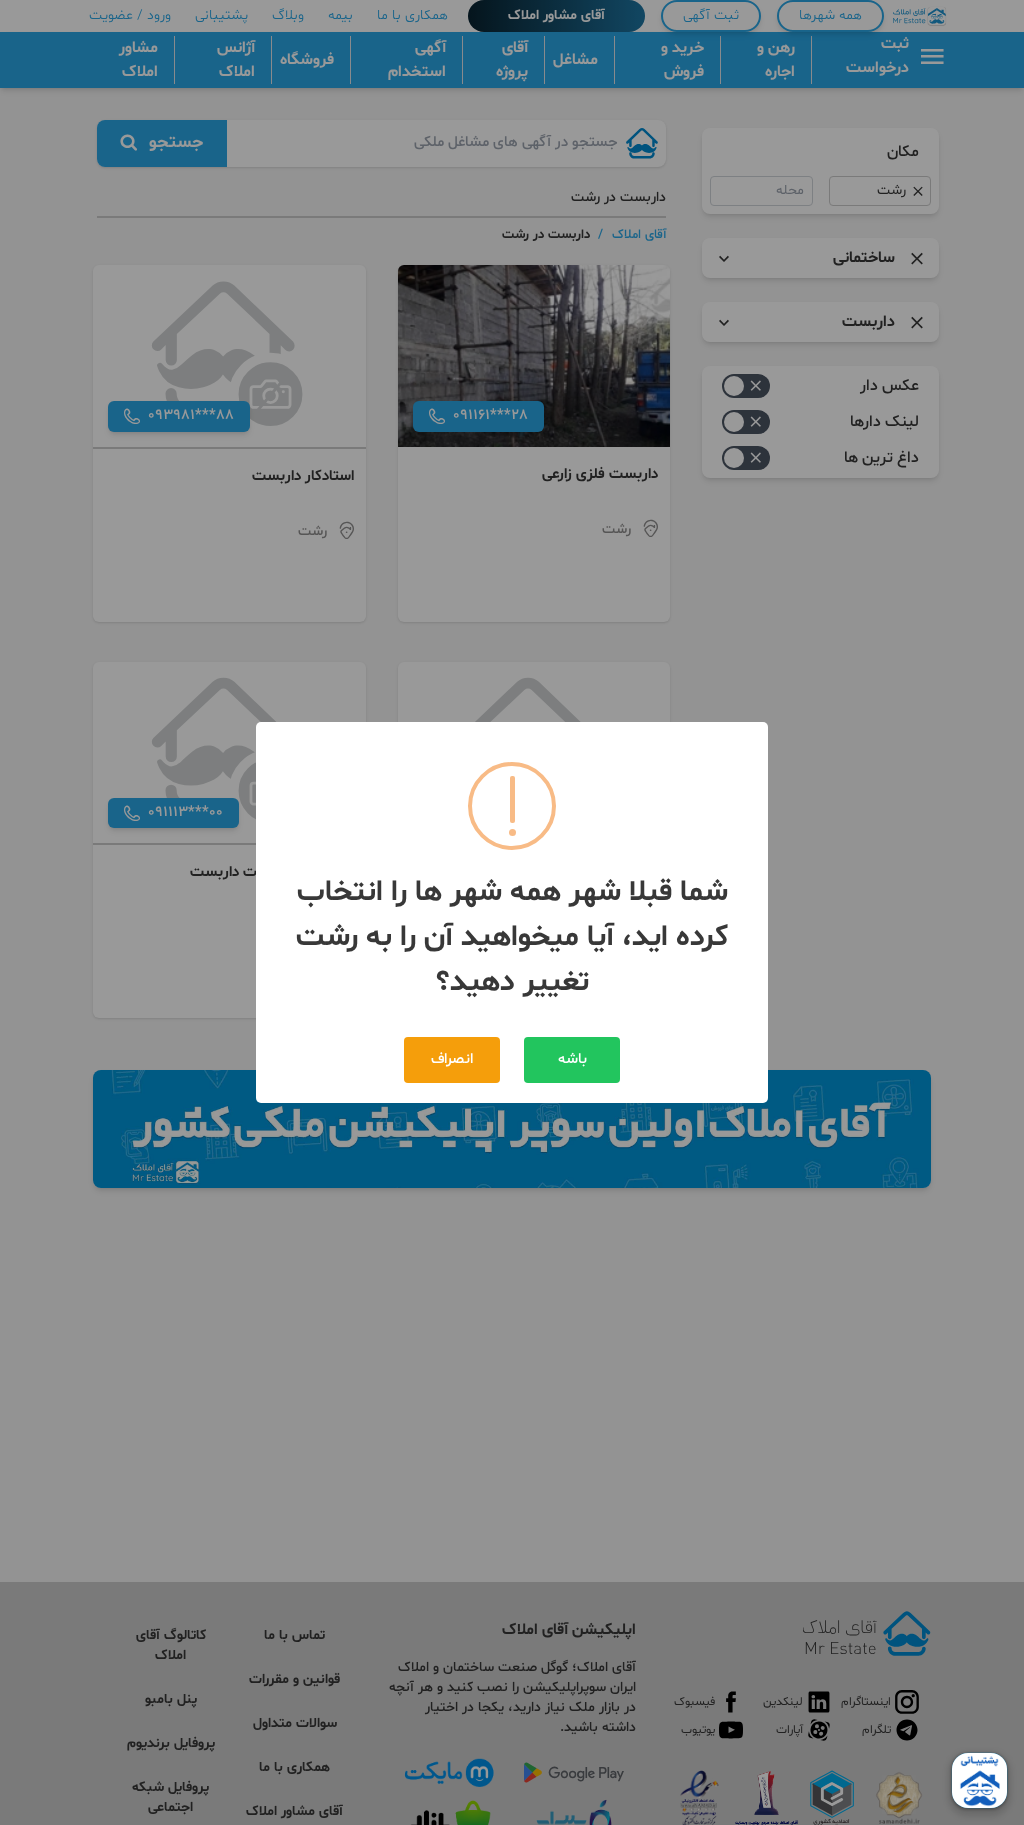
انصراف (452, 1059)
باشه (572, 1059)
